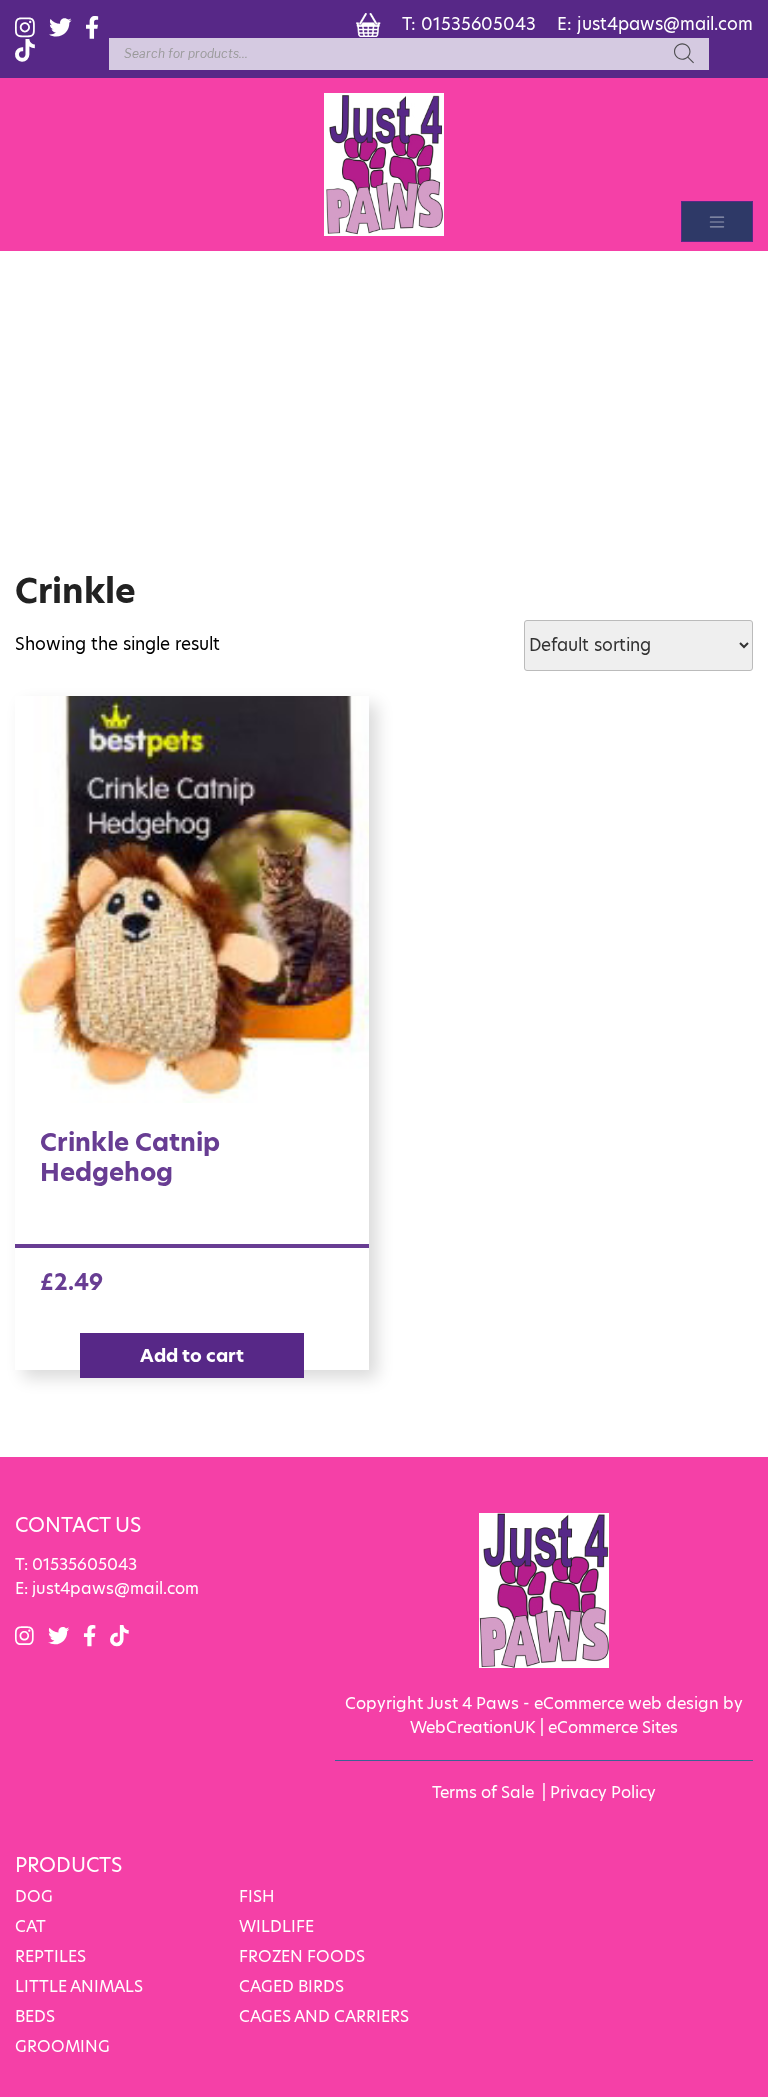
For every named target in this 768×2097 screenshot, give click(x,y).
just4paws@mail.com (665, 24)
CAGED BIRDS (291, 1986)
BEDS (35, 2016)
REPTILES (50, 1956)
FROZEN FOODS (302, 1956)
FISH (257, 1896)
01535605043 (478, 24)
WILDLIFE (276, 1926)
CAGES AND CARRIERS (324, 2016)
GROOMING (62, 2046)
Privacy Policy (603, 1792)
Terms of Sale (483, 1792)
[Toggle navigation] (717, 221)
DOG (34, 1896)
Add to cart (192, 1355)
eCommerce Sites (613, 1727)
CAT (30, 1926)
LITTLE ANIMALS (79, 1986)
